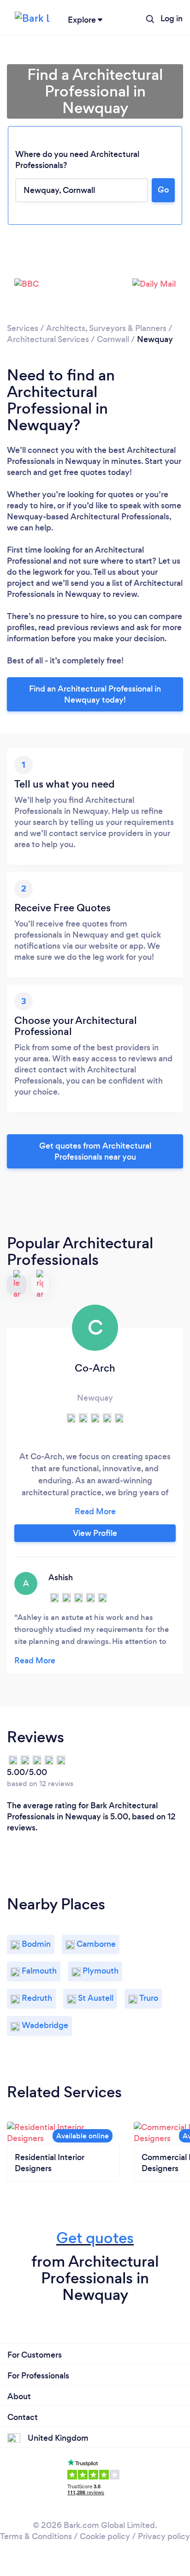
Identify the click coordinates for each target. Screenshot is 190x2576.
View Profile (95, 1533)
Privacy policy (164, 2536)
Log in (172, 18)
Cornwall (113, 339)
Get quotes (95, 2238)
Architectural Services (48, 339)
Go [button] (163, 190)
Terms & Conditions (36, 2536)
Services (23, 328)
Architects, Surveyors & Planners (106, 328)
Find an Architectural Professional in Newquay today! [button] (95, 694)
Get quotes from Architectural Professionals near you (95, 1151)
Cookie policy (105, 2536)
